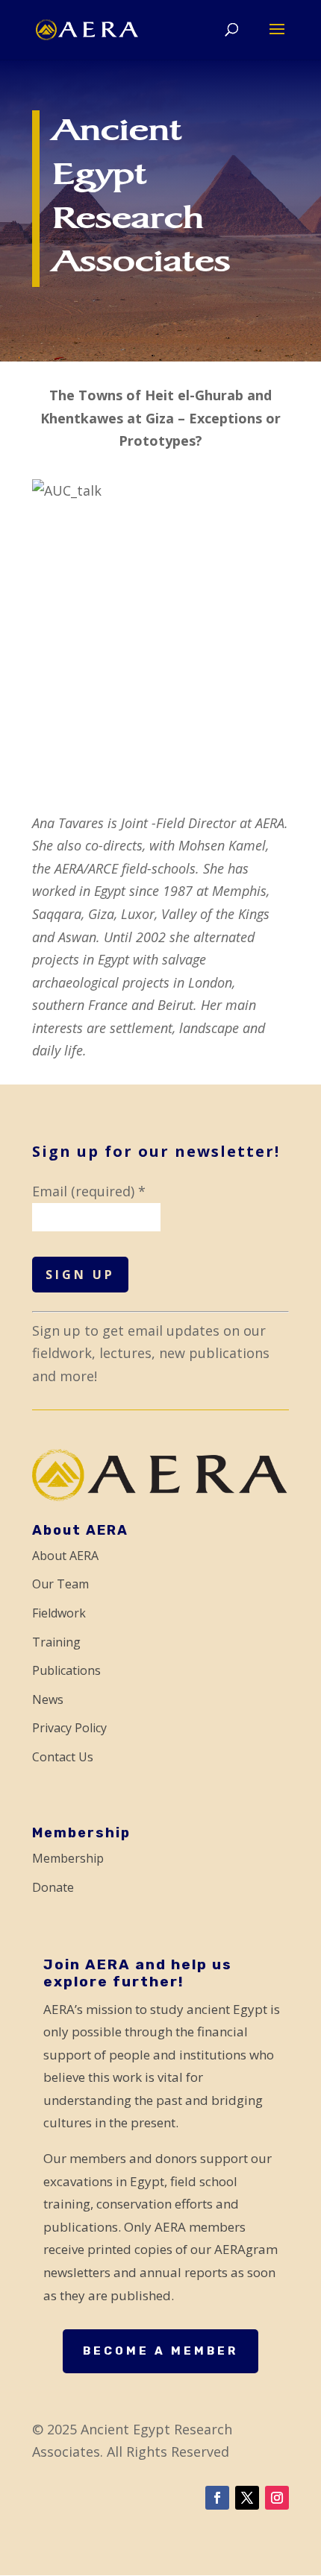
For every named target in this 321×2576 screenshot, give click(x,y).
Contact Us (63, 1757)
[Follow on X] (247, 2498)
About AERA (65, 1556)
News (48, 1699)
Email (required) (89, 1191)
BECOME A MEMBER (160, 2351)
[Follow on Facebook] (217, 2498)
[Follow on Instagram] (277, 2498)
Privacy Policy (69, 1728)
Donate (53, 1887)
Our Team (60, 1584)
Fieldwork (59, 1613)
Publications (66, 1670)
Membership (68, 1858)
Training (56, 1642)
